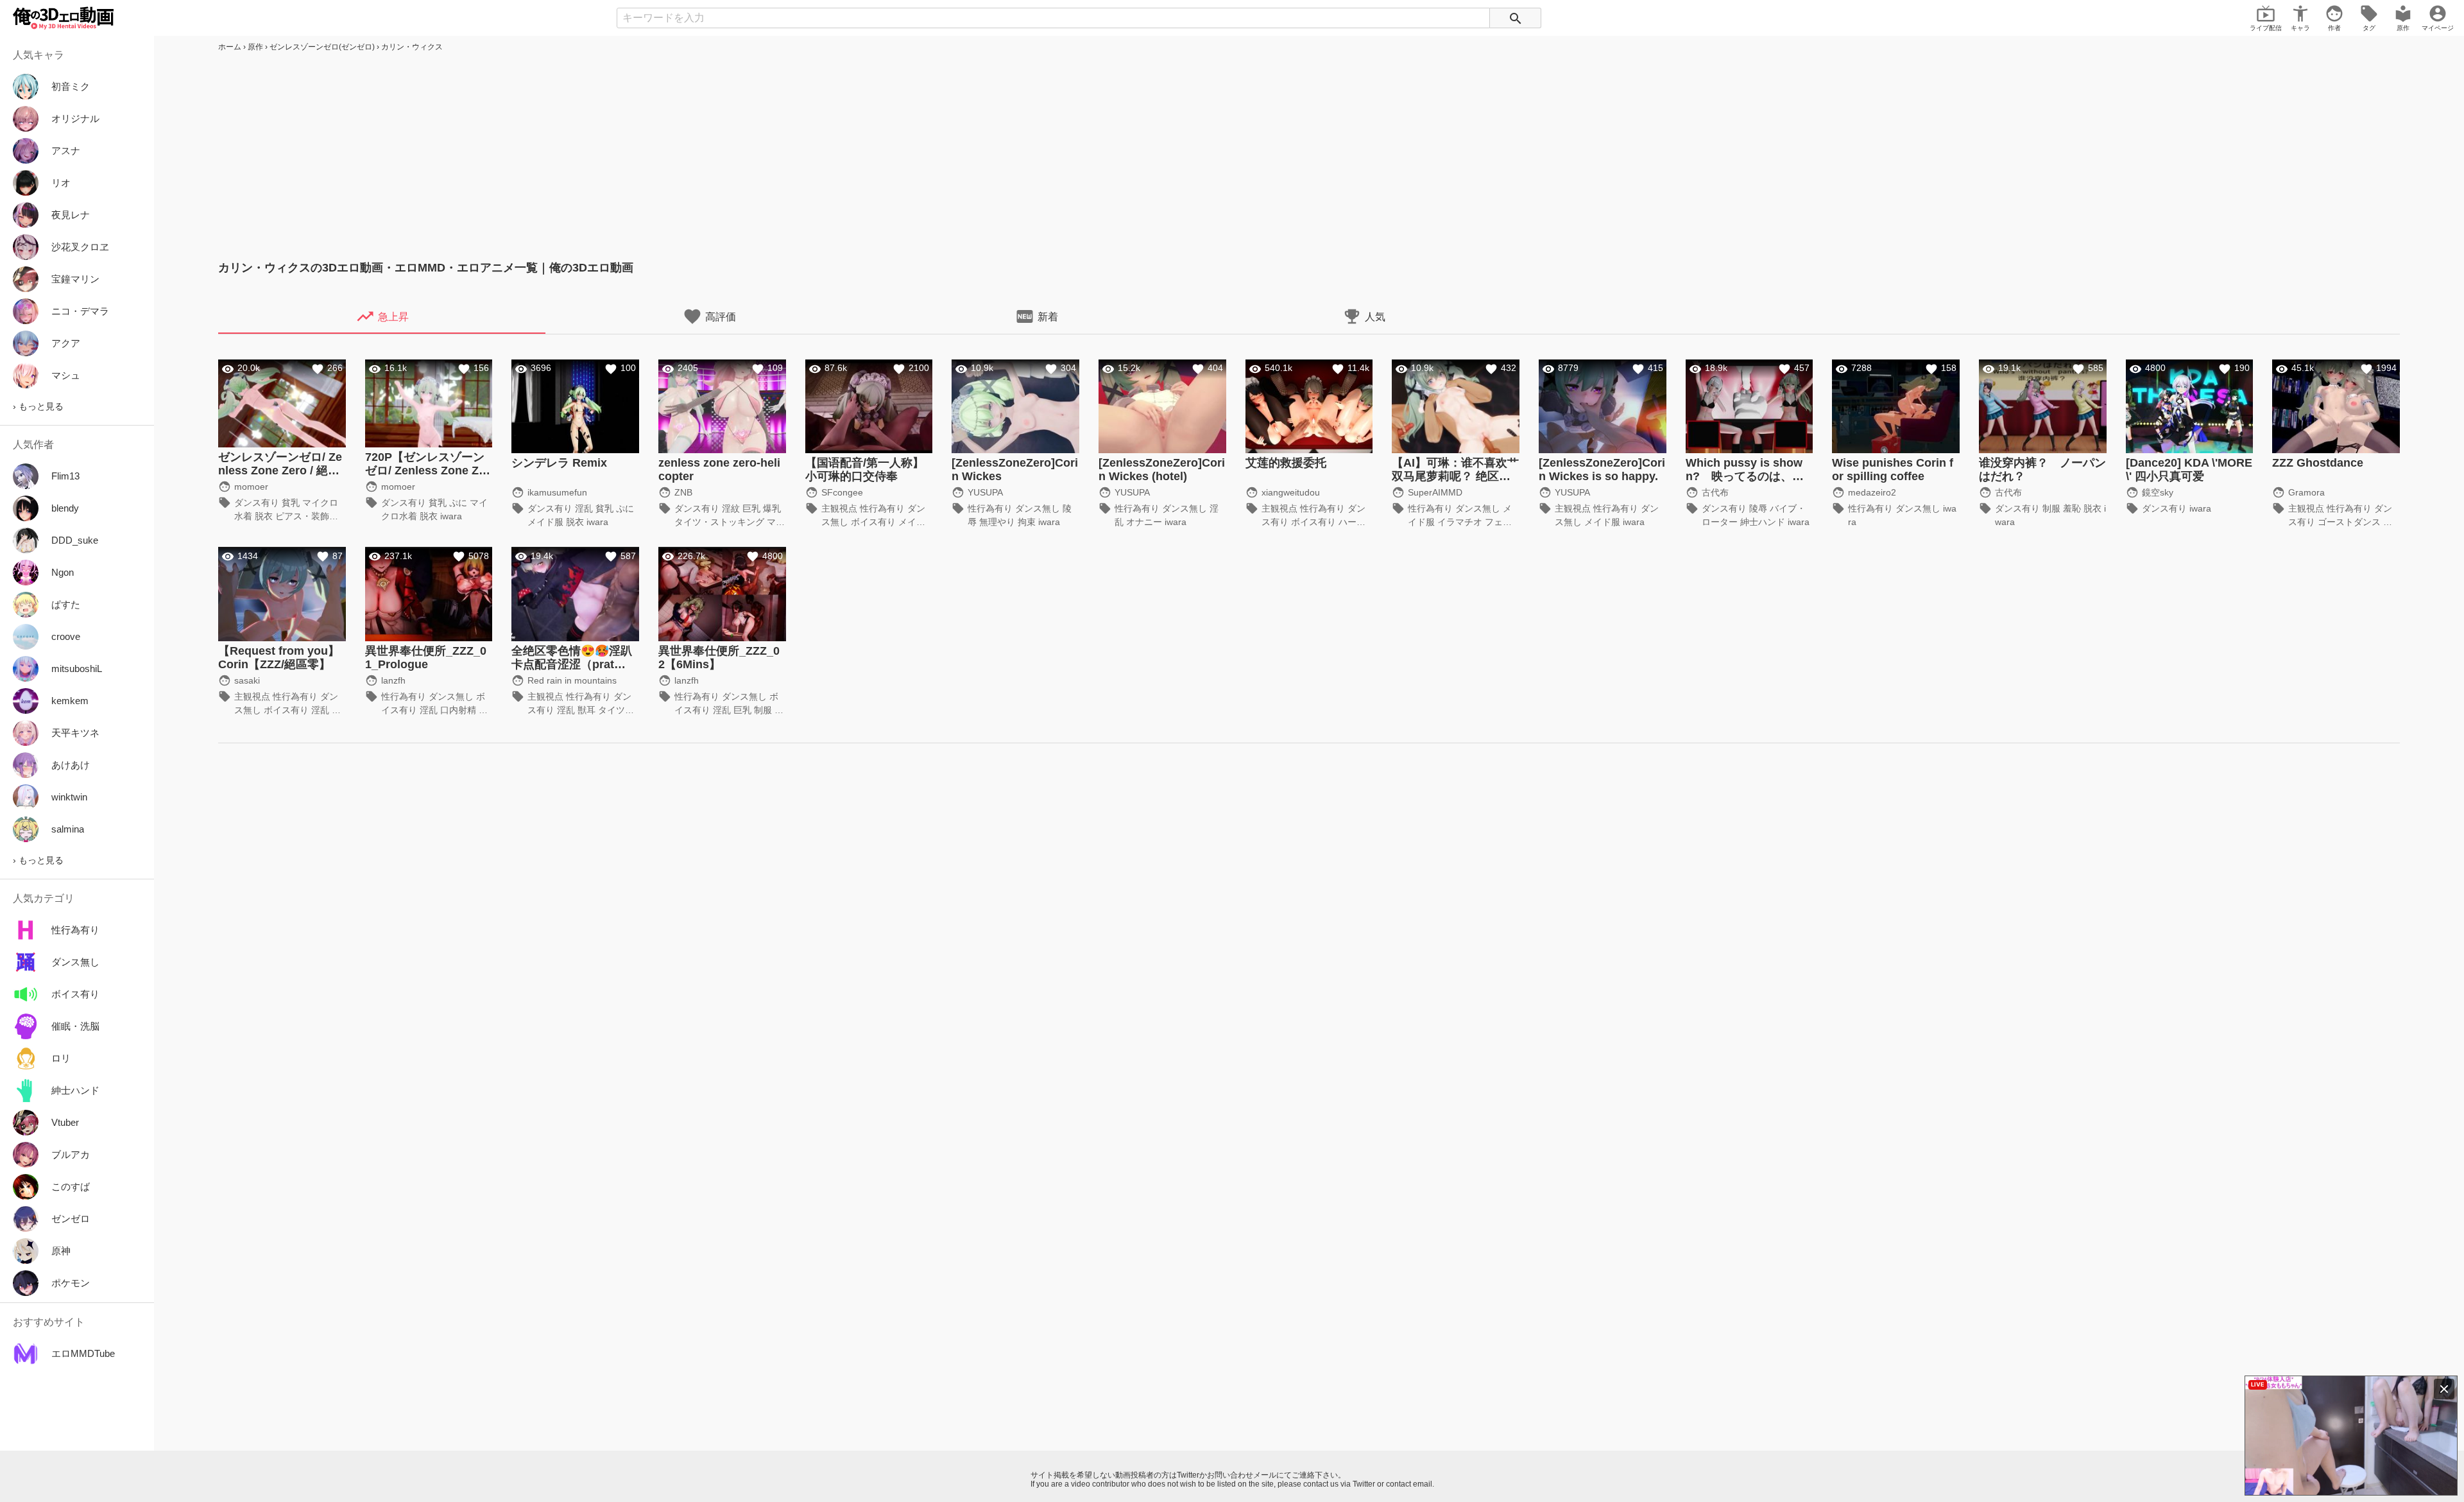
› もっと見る (38, 406)
